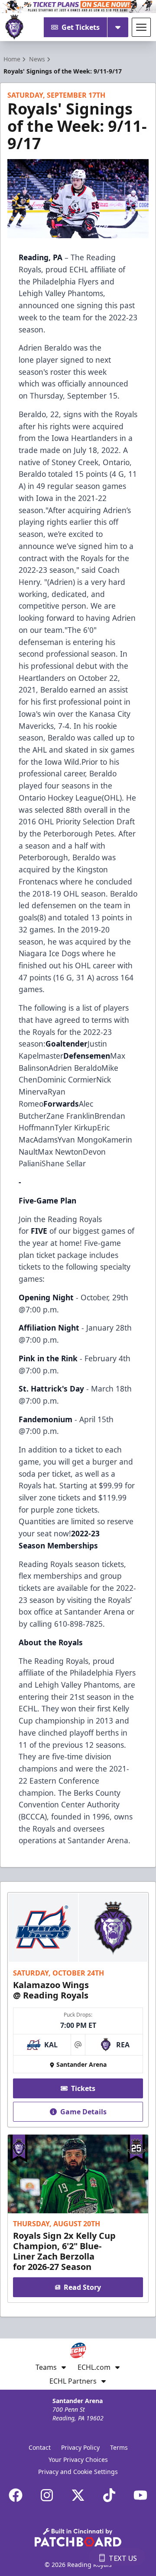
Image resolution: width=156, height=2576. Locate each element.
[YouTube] (140, 2495)
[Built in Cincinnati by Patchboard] (78, 2537)
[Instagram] (47, 2495)
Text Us (123, 2558)
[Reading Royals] (14, 27)
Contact (40, 2447)
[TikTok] (109, 2495)
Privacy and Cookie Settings (78, 2472)
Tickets (83, 2088)
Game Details (83, 2112)
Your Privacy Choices (78, 2459)
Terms (119, 2447)
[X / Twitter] (78, 2495)
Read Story (82, 2287)
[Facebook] (16, 2495)
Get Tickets (81, 27)
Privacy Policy (80, 2447)
